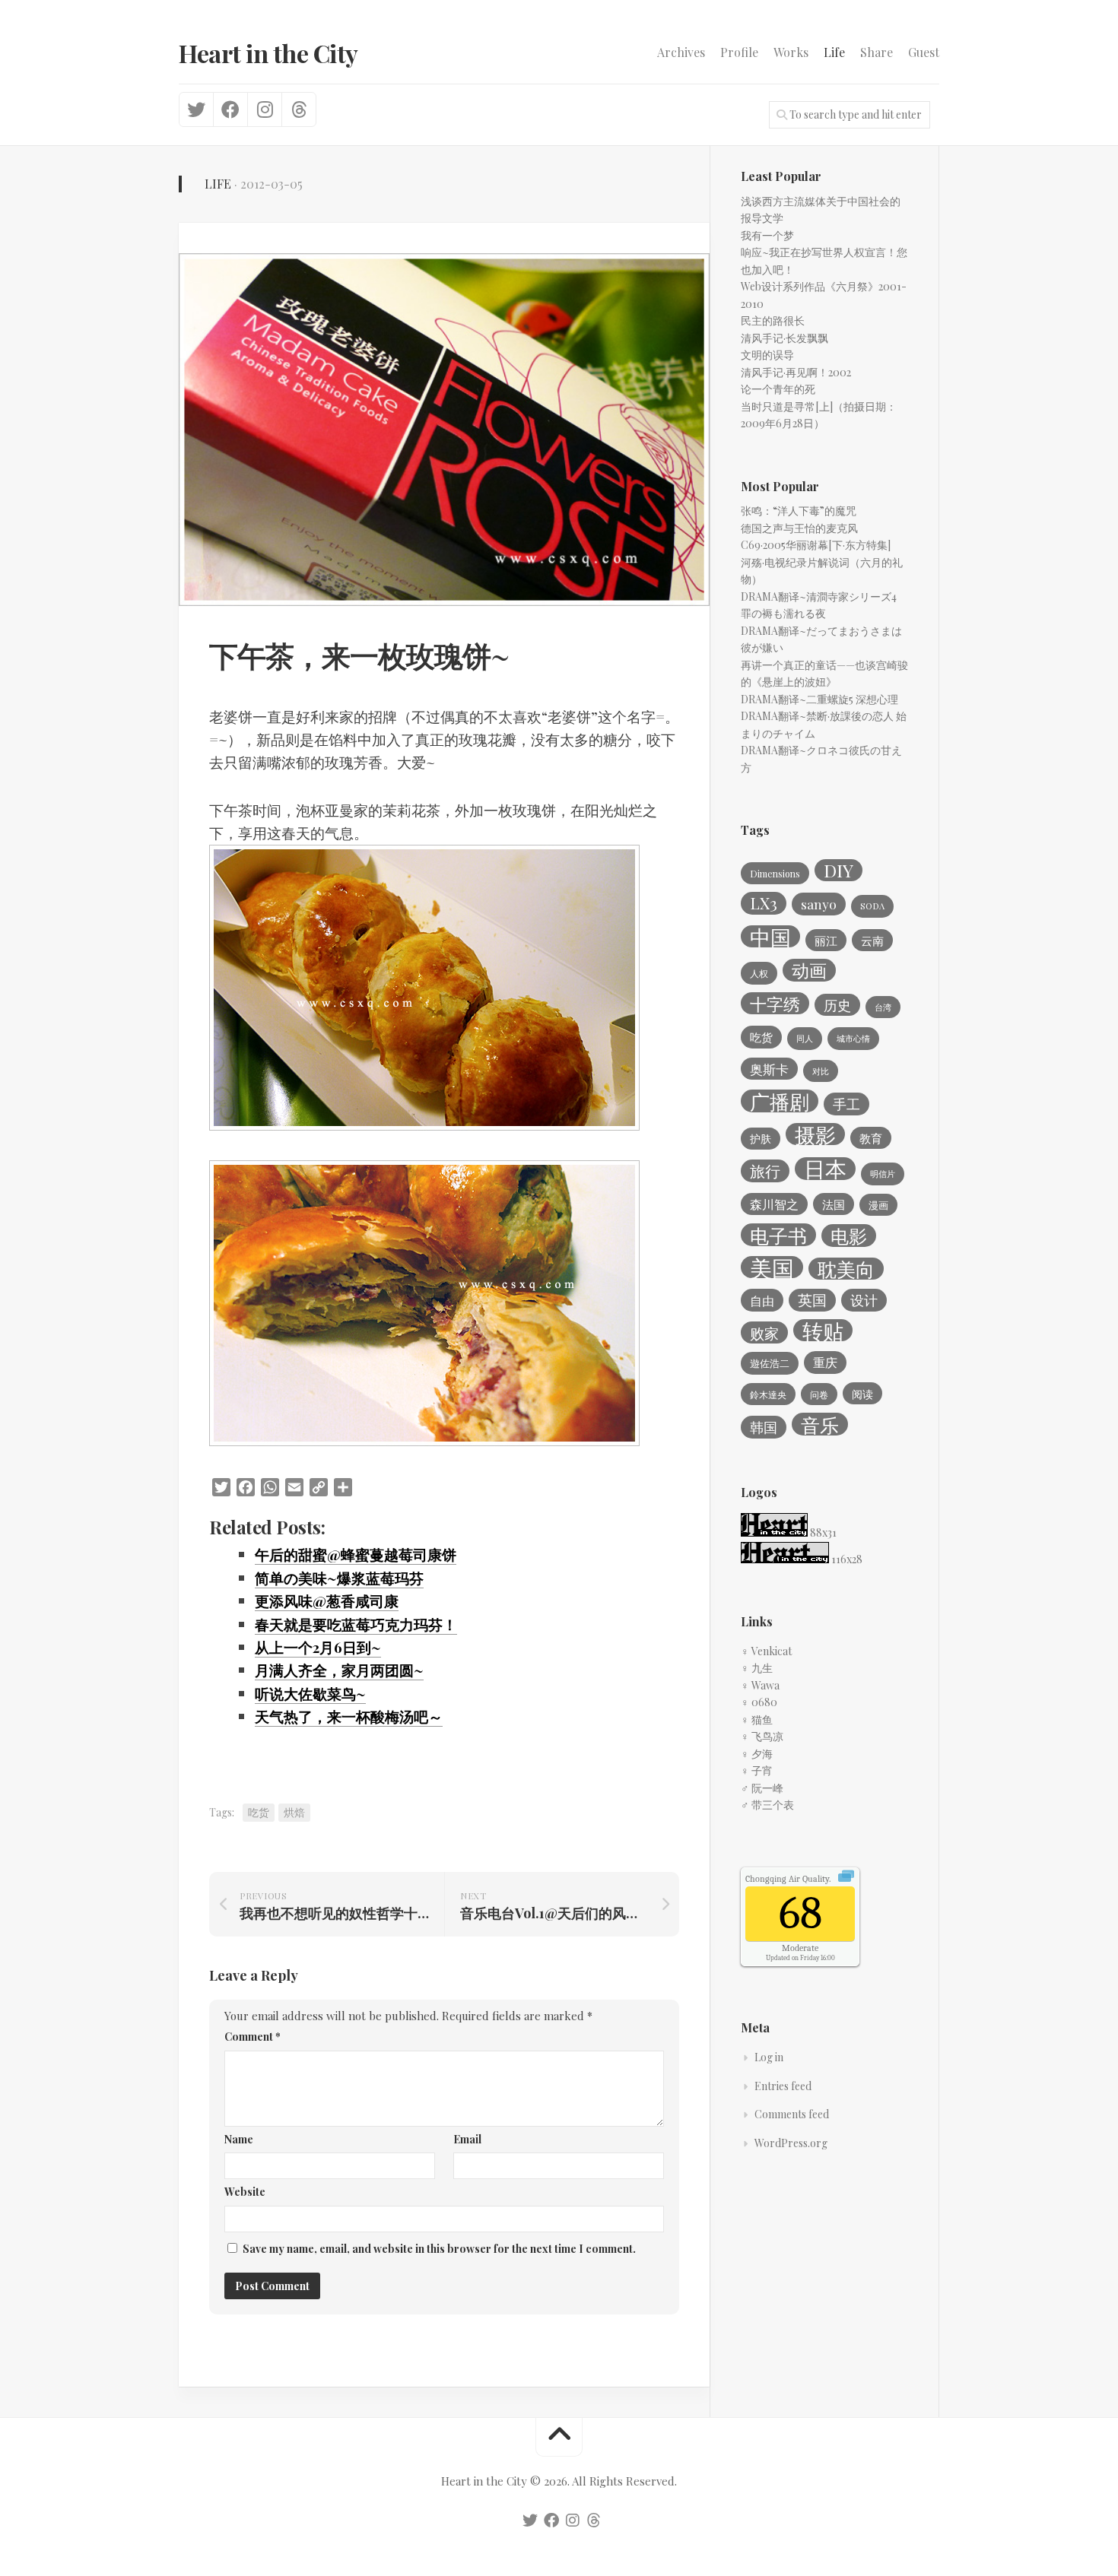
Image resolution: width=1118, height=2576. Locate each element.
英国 (812, 1300)
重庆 (825, 1362)
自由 (762, 1300)
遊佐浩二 (770, 1363)
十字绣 (775, 1004)
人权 (759, 973)
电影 (849, 1236)
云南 (872, 941)
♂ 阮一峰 (762, 1788)
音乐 (820, 1424)
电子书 (778, 1235)
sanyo (819, 904)
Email (467, 2139)
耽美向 (846, 1269)
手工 (846, 1104)
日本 (825, 1169)
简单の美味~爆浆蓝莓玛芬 (339, 1578)
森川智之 (774, 1204)
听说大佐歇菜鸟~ (310, 1693)
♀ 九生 (757, 1668)
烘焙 (294, 1812)
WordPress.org (791, 2143)
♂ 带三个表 (767, 1805)
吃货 (259, 1812)
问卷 (819, 1394)
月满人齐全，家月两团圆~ (339, 1670)
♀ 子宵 (757, 1770)
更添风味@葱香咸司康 (327, 1600)
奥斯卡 (769, 1069)
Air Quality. (788, 1879)
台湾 (883, 1007)
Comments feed (792, 2114)
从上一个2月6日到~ (318, 1647)
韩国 (764, 1427)
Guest (924, 52)
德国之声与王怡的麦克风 (799, 528)
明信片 (883, 1174)
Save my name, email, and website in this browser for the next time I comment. (439, 2249)
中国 (770, 937)
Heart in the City (268, 53)
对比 (821, 1071)
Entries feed (783, 2086)
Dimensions (775, 874)
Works (791, 52)
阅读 (862, 1394)
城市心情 (853, 1038)
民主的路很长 (773, 320)
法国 (834, 1204)
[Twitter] (196, 109)
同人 (805, 1038)
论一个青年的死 (778, 389)
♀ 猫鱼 (757, 1719)
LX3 (764, 903)
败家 (764, 1333)
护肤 (761, 1139)
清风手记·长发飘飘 (785, 338)
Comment (253, 2037)
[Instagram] (264, 109)
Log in (769, 2057)
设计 (864, 1300)
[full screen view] (846, 1878)
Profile (739, 52)
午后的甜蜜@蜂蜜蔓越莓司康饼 (356, 1554)
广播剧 (780, 1101)
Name (239, 2139)
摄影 (815, 1134)
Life (834, 52)
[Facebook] (230, 109)
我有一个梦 (767, 235)
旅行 (765, 1171)
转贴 (823, 1331)
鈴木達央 (768, 1394)
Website (245, 2192)
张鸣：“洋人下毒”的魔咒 (799, 511)
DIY (838, 871)
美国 (772, 1267)
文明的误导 (767, 355)
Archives (681, 52)
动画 (809, 970)
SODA (872, 906)
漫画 (878, 1205)
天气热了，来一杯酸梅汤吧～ (349, 1716)
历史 (837, 1005)
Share (877, 52)
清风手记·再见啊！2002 (796, 372)
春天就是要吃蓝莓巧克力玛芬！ (356, 1624)
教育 (871, 1138)
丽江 (826, 941)
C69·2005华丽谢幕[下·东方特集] (816, 545)
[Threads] (299, 109)
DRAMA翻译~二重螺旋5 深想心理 (819, 699)
